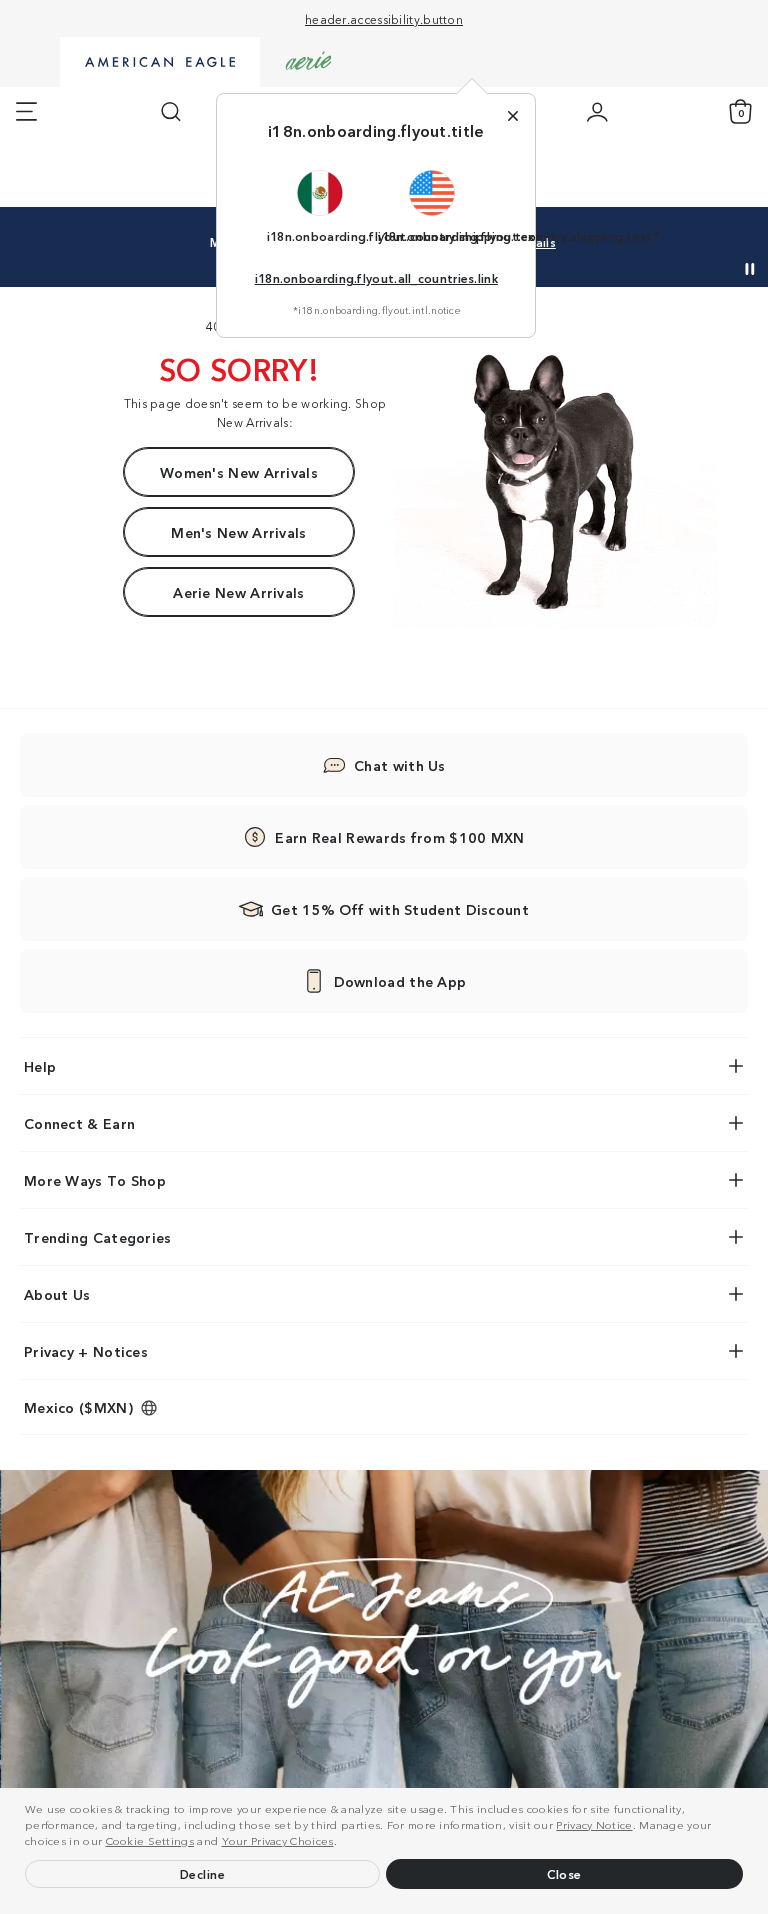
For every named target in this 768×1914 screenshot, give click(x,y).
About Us (57, 1294)
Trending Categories (98, 1237)
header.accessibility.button (384, 18)
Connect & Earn (79, 1123)
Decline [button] (203, 1873)
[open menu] (26, 112)
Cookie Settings (150, 1840)
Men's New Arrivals (238, 532)
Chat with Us (400, 765)
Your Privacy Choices (278, 1840)
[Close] (513, 116)
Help (40, 1066)
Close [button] (564, 1873)
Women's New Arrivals (239, 472)
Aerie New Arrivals (238, 592)
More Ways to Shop (95, 1180)
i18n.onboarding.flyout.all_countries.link (376, 277)
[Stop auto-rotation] (750, 269)
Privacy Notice (594, 1824)
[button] (342, 1843)
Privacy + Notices (86, 1351)
